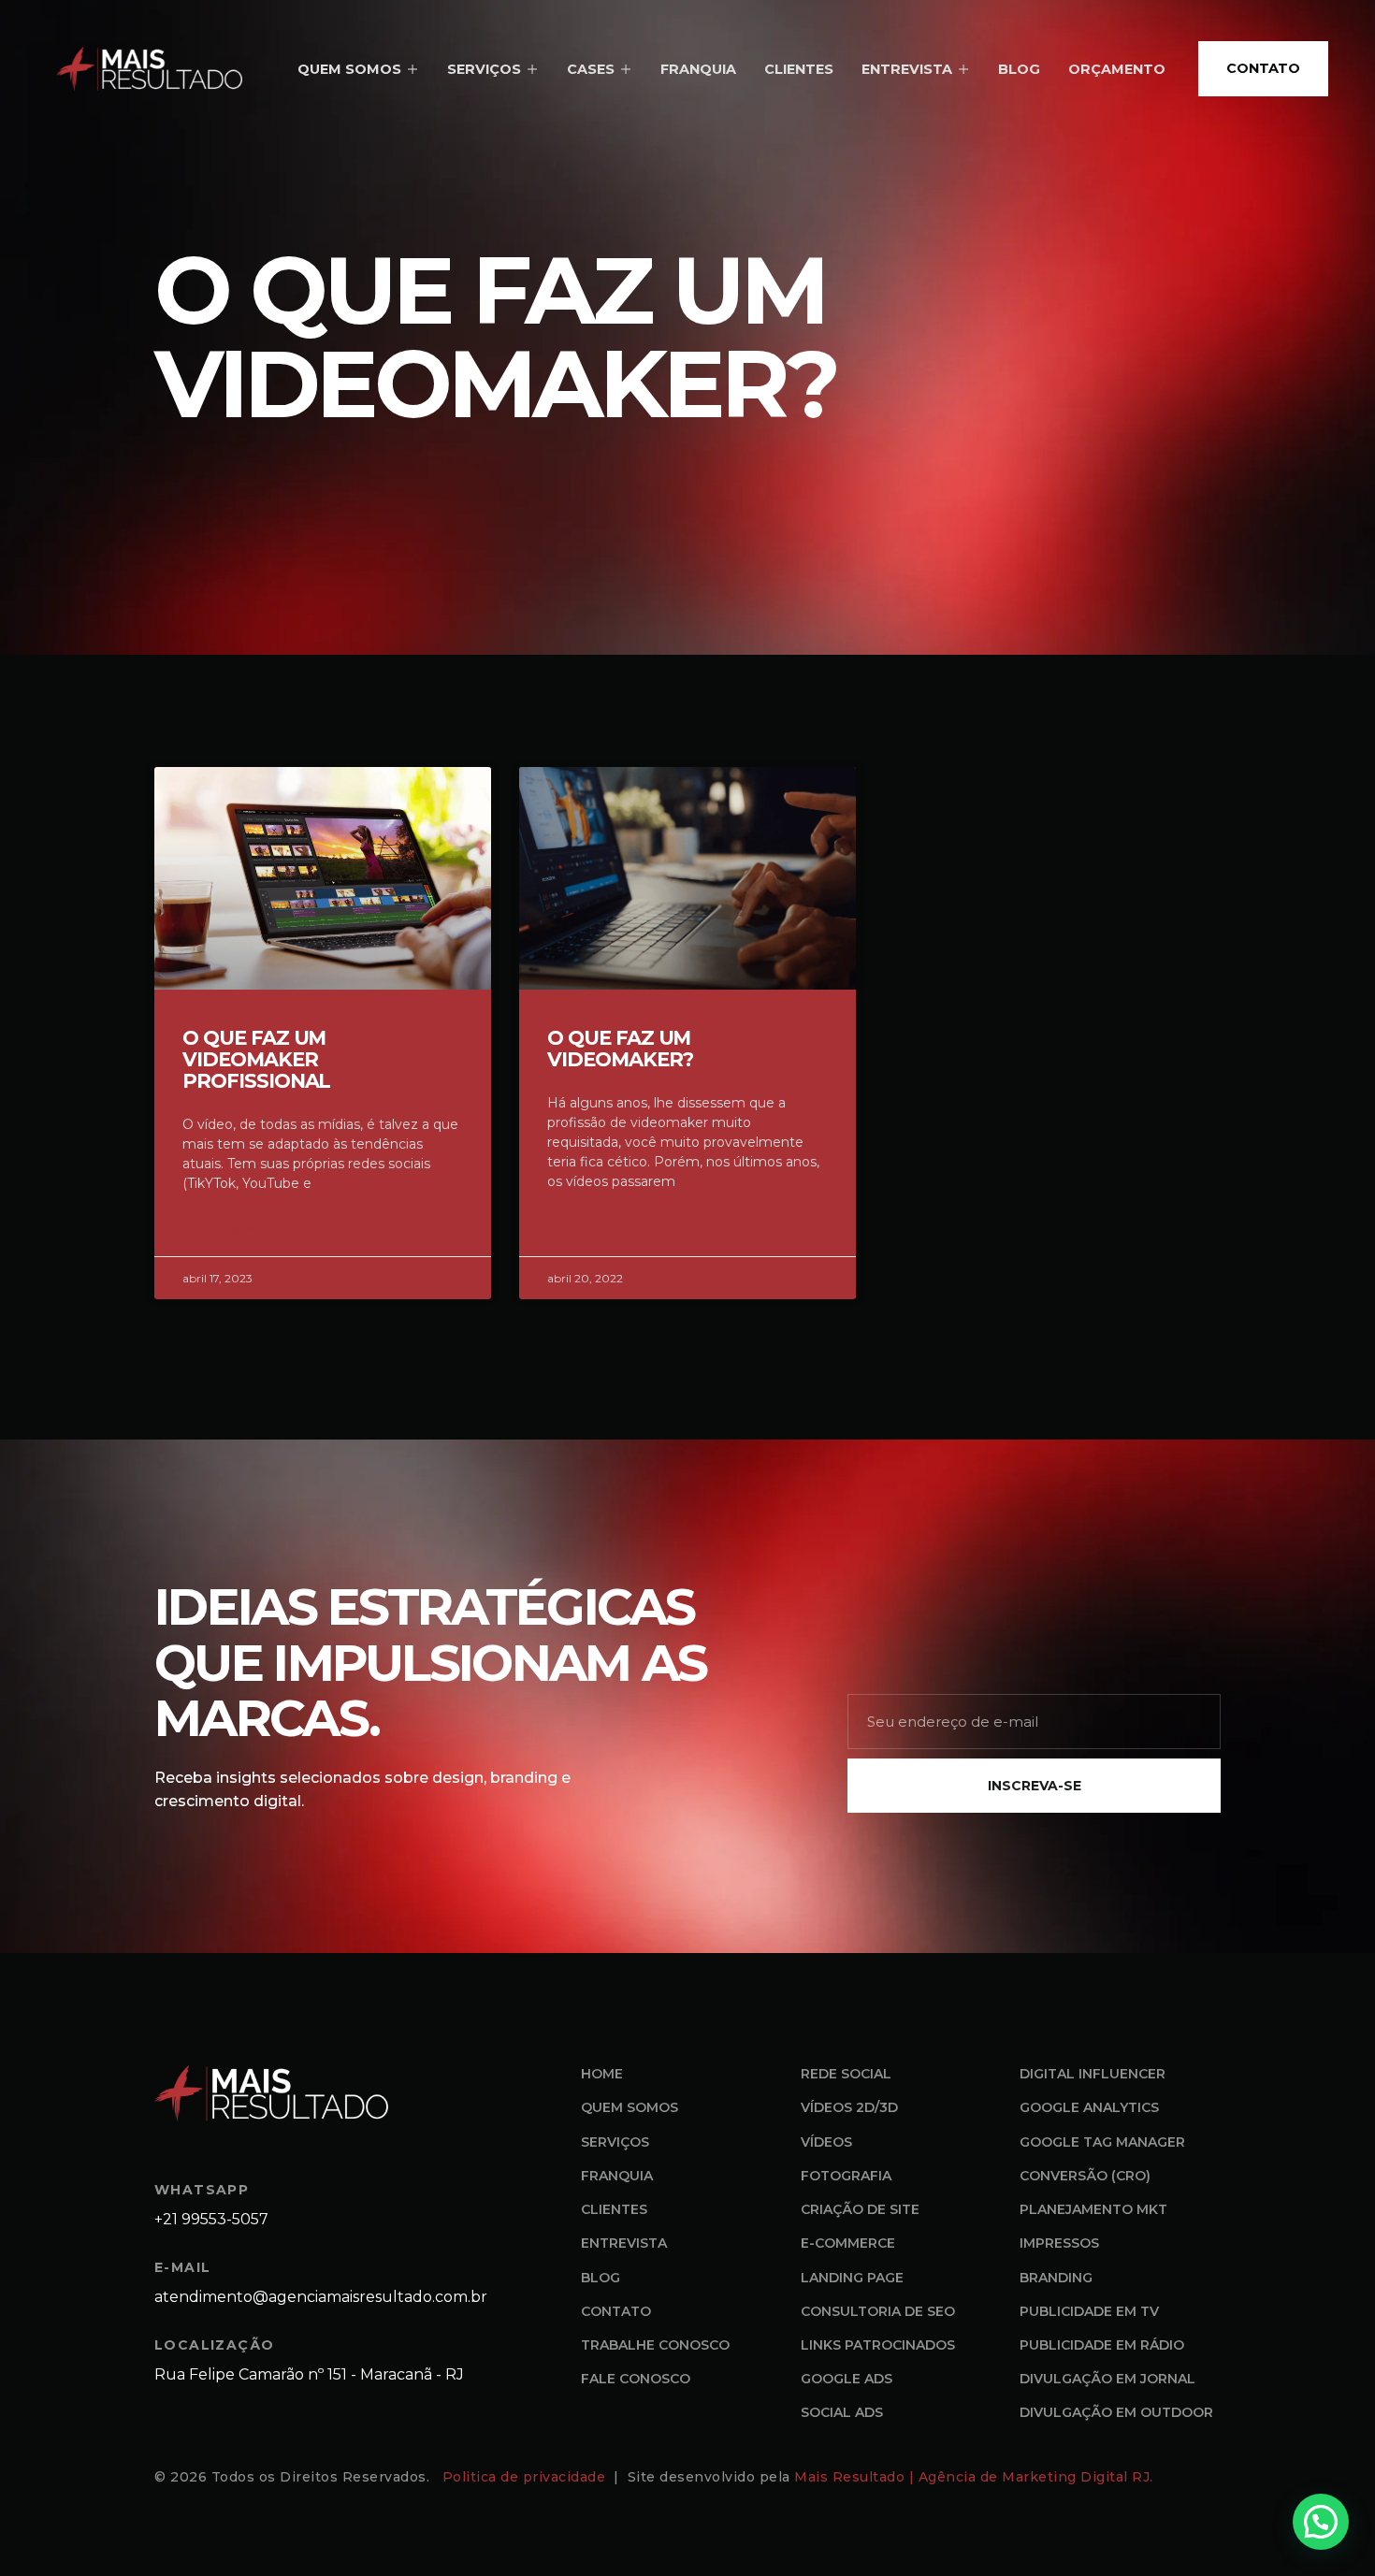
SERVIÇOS (484, 69)
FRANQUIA (698, 69)
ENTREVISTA (907, 69)
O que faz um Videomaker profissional (256, 1059)
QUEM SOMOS (349, 69)
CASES (591, 69)
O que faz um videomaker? (620, 1049)
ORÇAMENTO (1117, 69)
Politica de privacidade (526, 2477)
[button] (1321, 2522)
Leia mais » (217, 1229)
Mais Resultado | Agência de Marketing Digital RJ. (976, 2477)
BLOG (1019, 69)
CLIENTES (799, 69)
